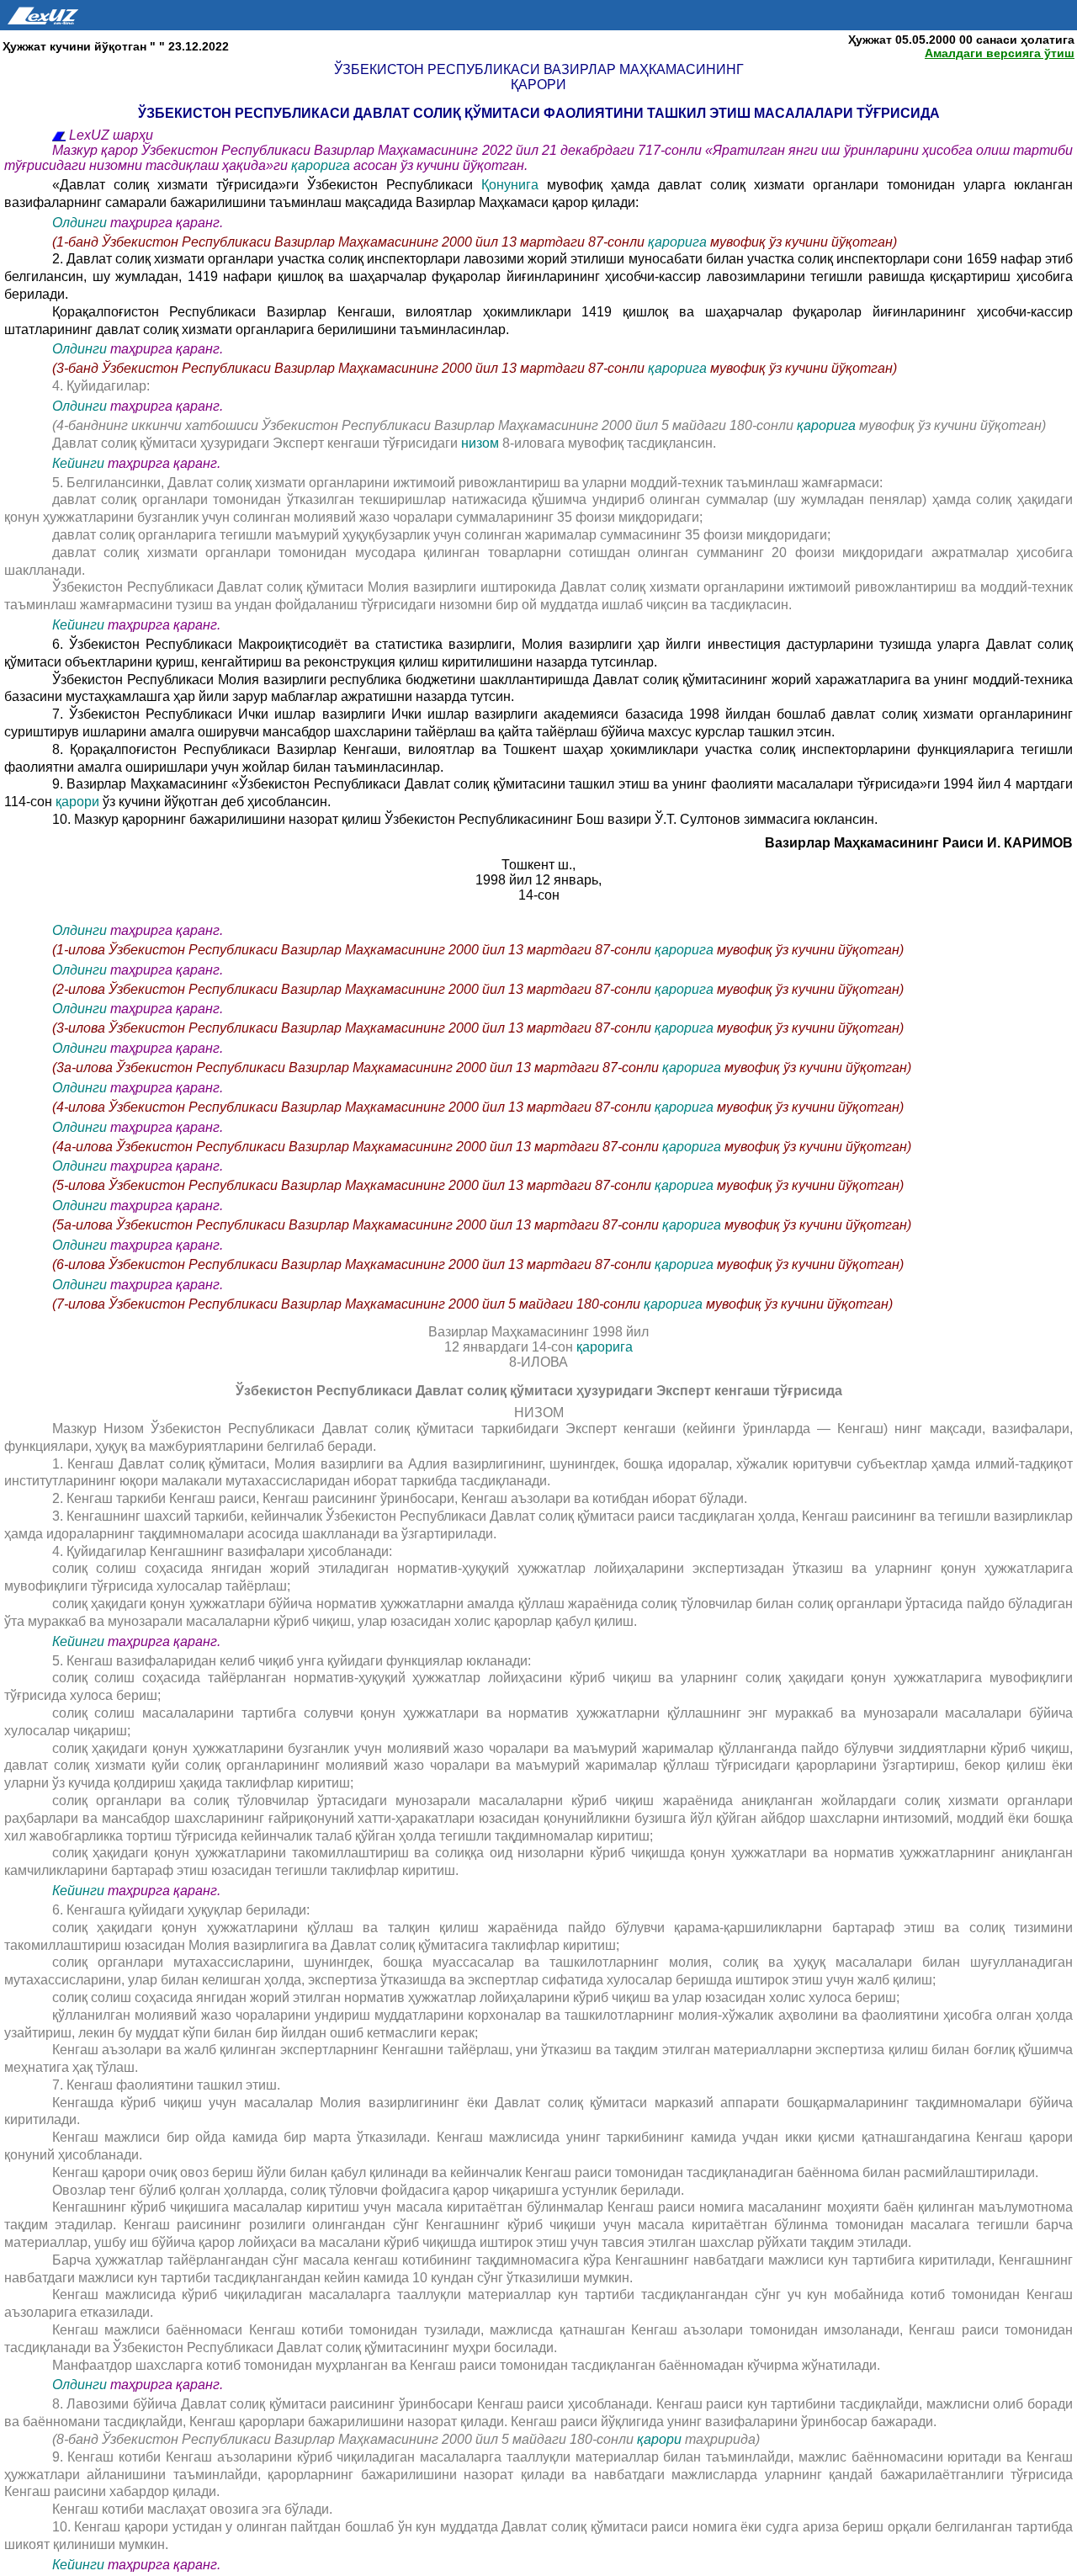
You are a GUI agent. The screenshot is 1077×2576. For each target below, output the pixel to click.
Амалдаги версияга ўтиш (1000, 53)
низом (482, 443)
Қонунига (510, 185)
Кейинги (78, 463)
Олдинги (80, 223)
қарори (79, 802)
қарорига (321, 165)
